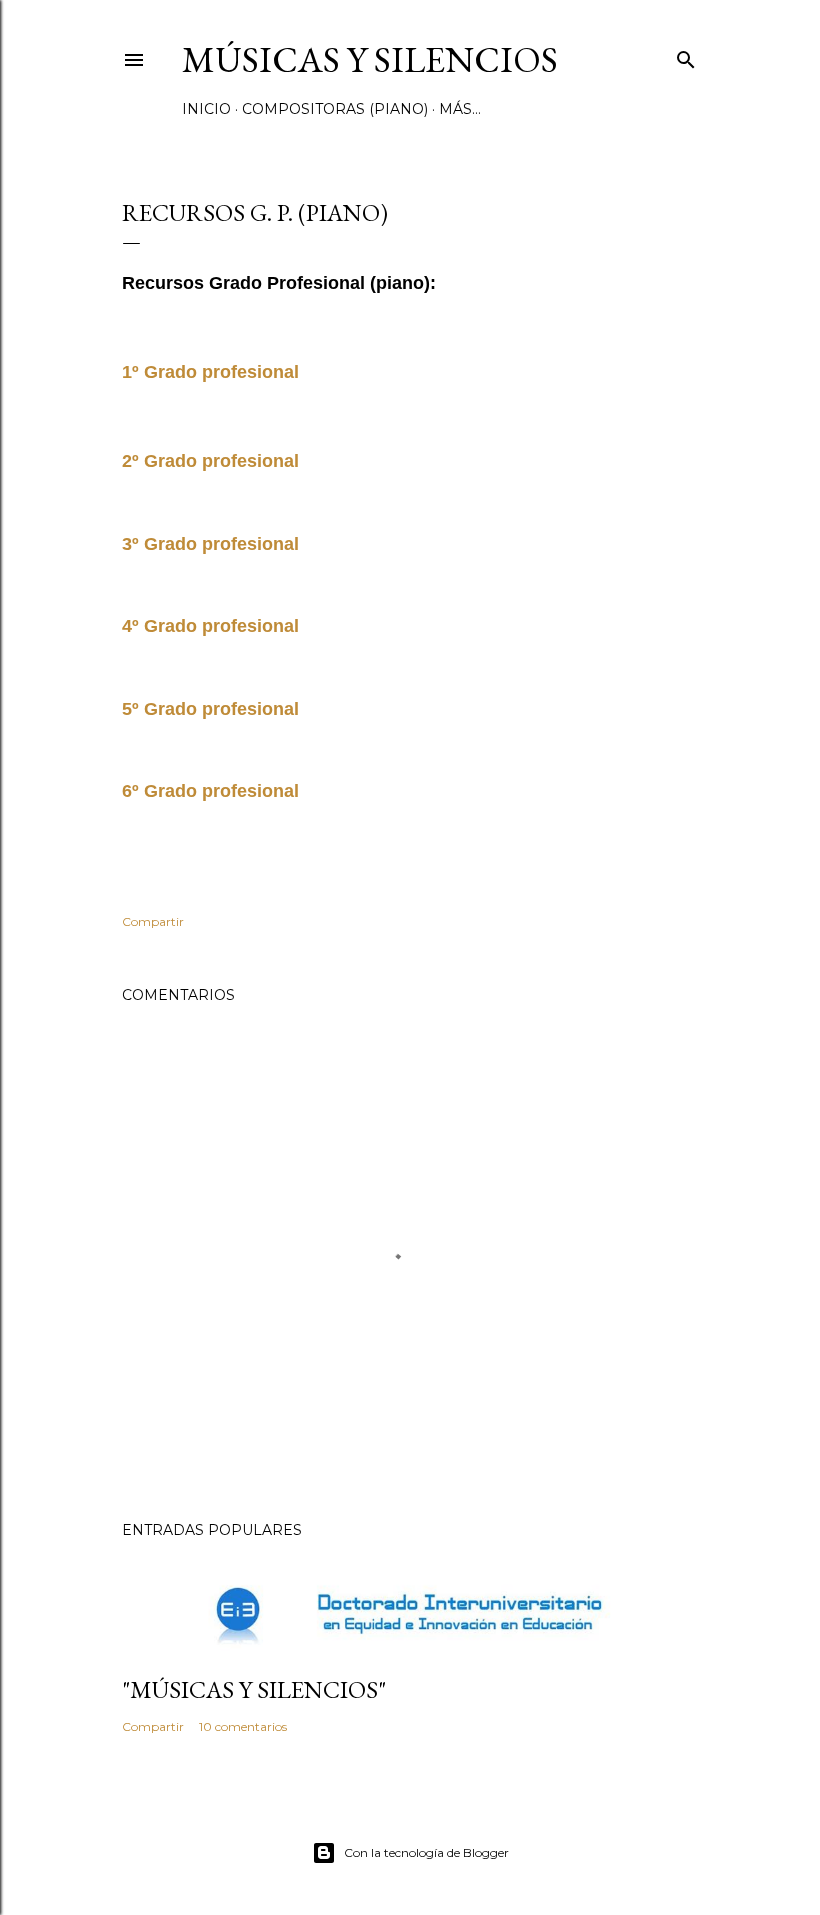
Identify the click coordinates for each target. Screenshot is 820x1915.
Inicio (206, 109)
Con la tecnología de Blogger (426, 1852)
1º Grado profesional (213, 372)
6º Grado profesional (210, 791)
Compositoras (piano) (335, 109)
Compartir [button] (153, 921)
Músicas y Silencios (370, 59)
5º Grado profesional (210, 709)
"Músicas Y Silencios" (254, 1689)
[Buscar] (686, 55)
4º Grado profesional (210, 626)
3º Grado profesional (210, 544)
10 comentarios (243, 1726)
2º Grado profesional (210, 461)
